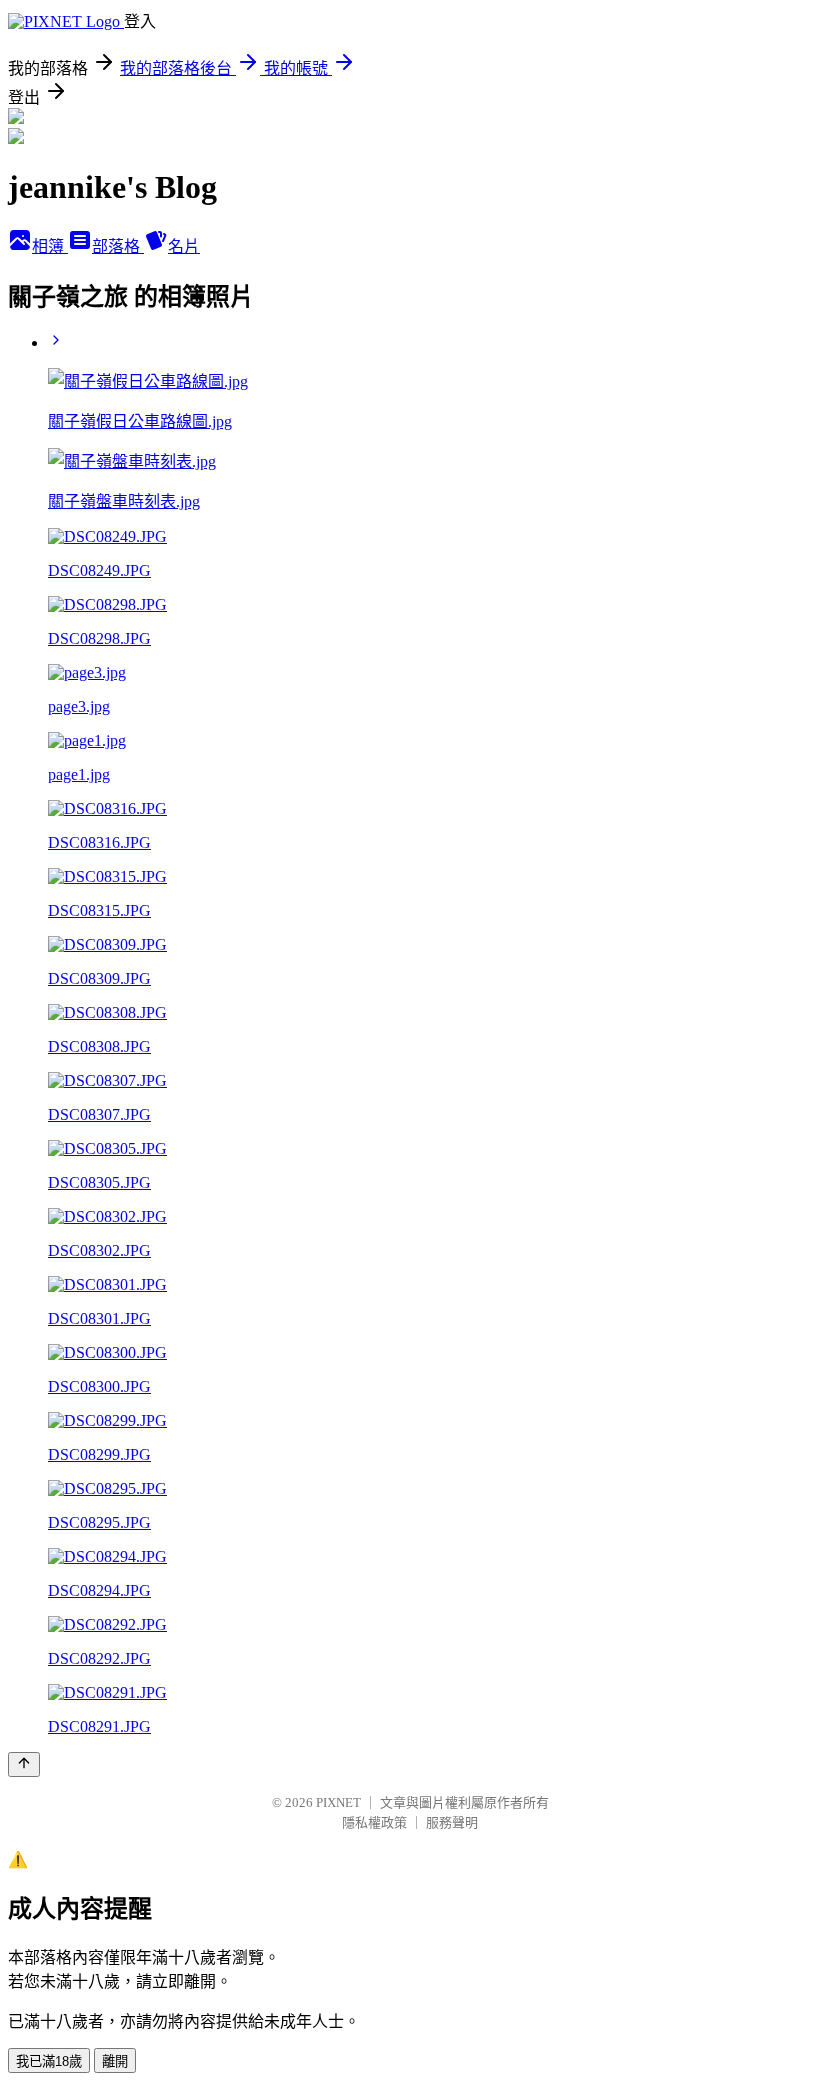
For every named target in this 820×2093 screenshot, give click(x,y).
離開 (115, 2061)
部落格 (118, 246)
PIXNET (338, 1802)
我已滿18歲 (49, 2061)
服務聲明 (452, 1822)
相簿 (50, 246)
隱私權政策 (374, 1822)
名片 (184, 246)
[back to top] (24, 1764)
